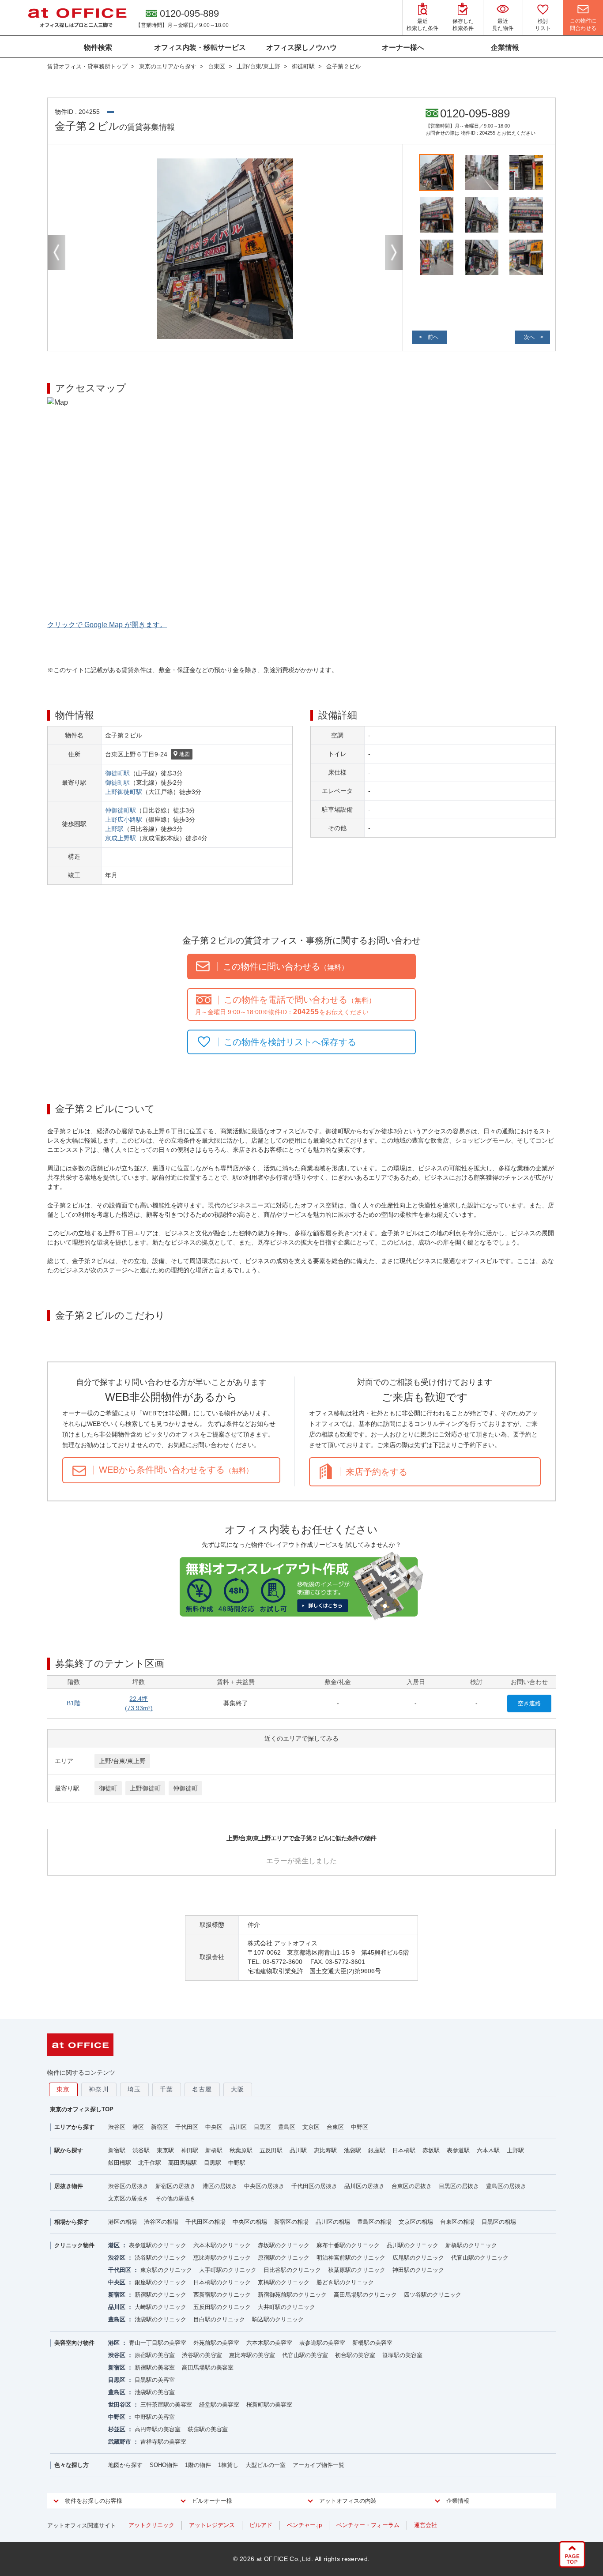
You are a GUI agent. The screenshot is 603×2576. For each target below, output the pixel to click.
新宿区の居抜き (175, 2186)
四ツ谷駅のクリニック (433, 2295)
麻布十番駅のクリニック (348, 2245)
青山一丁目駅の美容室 (158, 2343)
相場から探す (72, 2222)
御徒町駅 (117, 773)
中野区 (360, 2127)
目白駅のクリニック (219, 2319)
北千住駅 (150, 2163)
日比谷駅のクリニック (292, 2270)
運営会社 (426, 2525)
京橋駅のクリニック (284, 2282)
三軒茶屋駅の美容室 (166, 2405)
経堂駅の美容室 (219, 2405)
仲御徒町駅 (121, 810)
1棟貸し (228, 2465)
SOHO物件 (164, 2465)
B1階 (73, 1703)
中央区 (214, 2127)
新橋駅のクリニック (471, 2245)
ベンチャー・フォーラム (368, 2525)
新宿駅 (117, 2150)
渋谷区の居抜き (128, 2186)
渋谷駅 (141, 2150)
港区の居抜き (220, 2186)
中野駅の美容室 (155, 2417)
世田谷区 (120, 2405)
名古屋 (202, 2089)
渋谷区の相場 (161, 2222)
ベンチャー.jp (304, 2525)
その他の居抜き (175, 2198)
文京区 (311, 2127)
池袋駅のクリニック (160, 2319)
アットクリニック (151, 2525)
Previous (57, 252)
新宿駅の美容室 (155, 2367)
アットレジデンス (212, 2525)
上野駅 (114, 829)
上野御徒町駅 (124, 792)
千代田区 (187, 2127)
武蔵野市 (120, 2442)
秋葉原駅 (241, 2150)
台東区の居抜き (412, 2186)
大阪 (238, 2089)
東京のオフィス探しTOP (82, 2109)
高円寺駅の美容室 (158, 2429)
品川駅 (298, 2150)
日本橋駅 (404, 2150)
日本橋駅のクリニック (222, 2282)
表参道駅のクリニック (158, 2245)
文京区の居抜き (128, 2198)
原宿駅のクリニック (284, 2258)
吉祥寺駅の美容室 (163, 2442)
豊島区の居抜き (506, 2186)
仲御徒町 (185, 1788)
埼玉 (134, 2089)
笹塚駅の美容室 (402, 2355)
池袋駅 (352, 2150)
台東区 (335, 2127)
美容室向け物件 (74, 2343)
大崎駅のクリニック (160, 2307)
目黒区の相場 (499, 2222)
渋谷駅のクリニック (160, 2258)
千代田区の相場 (205, 2222)
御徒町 (108, 1788)
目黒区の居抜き (459, 2186)
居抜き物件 (69, 2186)
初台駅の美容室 (355, 2355)
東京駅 (165, 2150)
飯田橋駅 (120, 2163)
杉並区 (117, 2429)
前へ (433, 337)
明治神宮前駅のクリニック (351, 2258)
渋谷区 (117, 2127)
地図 (185, 754)
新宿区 (160, 2127)
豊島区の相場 (374, 2222)
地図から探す (125, 2465)
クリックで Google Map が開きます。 (107, 625)
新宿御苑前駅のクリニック (292, 2295)
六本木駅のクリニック (222, 2245)
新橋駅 (214, 2150)
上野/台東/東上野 (122, 1761)
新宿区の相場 (291, 2222)
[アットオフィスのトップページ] (77, 18)
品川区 (238, 2127)
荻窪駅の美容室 (208, 2429)
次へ (529, 337)
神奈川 (99, 2089)
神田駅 (190, 2150)
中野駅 (237, 2163)
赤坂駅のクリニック (284, 2245)
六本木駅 (488, 2150)
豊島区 (287, 2127)
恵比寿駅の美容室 (252, 2355)
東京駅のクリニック (166, 2270)
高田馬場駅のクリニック (365, 2295)
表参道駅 (458, 2150)
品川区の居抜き (364, 2186)
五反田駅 (271, 2150)
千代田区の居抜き (314, 2186)
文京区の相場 (416, 2222)
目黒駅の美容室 (155, 2380)
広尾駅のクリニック (418, 2258)
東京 (63, 2089)
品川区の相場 (333, 2222)
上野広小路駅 (124, 820)
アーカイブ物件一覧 (318, 2465)
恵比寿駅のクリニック (222, 2258)
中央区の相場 (250, 2222)
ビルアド (261, 2525)
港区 (138, 2127)
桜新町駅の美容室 (269, 2405)
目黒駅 (213, 2163)
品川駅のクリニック (413, 2245)
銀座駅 (377, 2150)
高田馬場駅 (183, 2163)
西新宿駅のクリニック (222, 2295)
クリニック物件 (74, 2245)
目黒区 (262, 2127)
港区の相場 (122, 2222)
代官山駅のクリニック (480, 2258)
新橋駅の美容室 (372, 2343)
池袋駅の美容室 (155, 2392)
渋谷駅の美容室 (202, 2355)
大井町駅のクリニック (286, 2307)
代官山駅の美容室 (305, 2355)
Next (394, 252)
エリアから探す (74, 2127)
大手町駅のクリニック (228, 2270)
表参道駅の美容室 (322, 2343)
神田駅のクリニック (418, 2270)
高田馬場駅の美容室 (208, 2367)
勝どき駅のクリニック (345, 2282)
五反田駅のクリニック (222, 2307)
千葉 (167, 2089)
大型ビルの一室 (266, 2465)
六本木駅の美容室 (269, 2343)
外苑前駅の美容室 (216, 2343)
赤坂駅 (431, 2150)
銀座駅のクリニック (160, 2282)
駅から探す (69, 2150)
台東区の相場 (457, 2222)
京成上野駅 (121, 838)
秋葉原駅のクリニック (357, 2270)
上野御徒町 (145, 1788)
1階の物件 (198, 2465)
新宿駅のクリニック (160, 2295)
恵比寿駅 (325, 2150)
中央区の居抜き (264, 2186)
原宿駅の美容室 (155, 2355)
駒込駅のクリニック (278, 2319)
